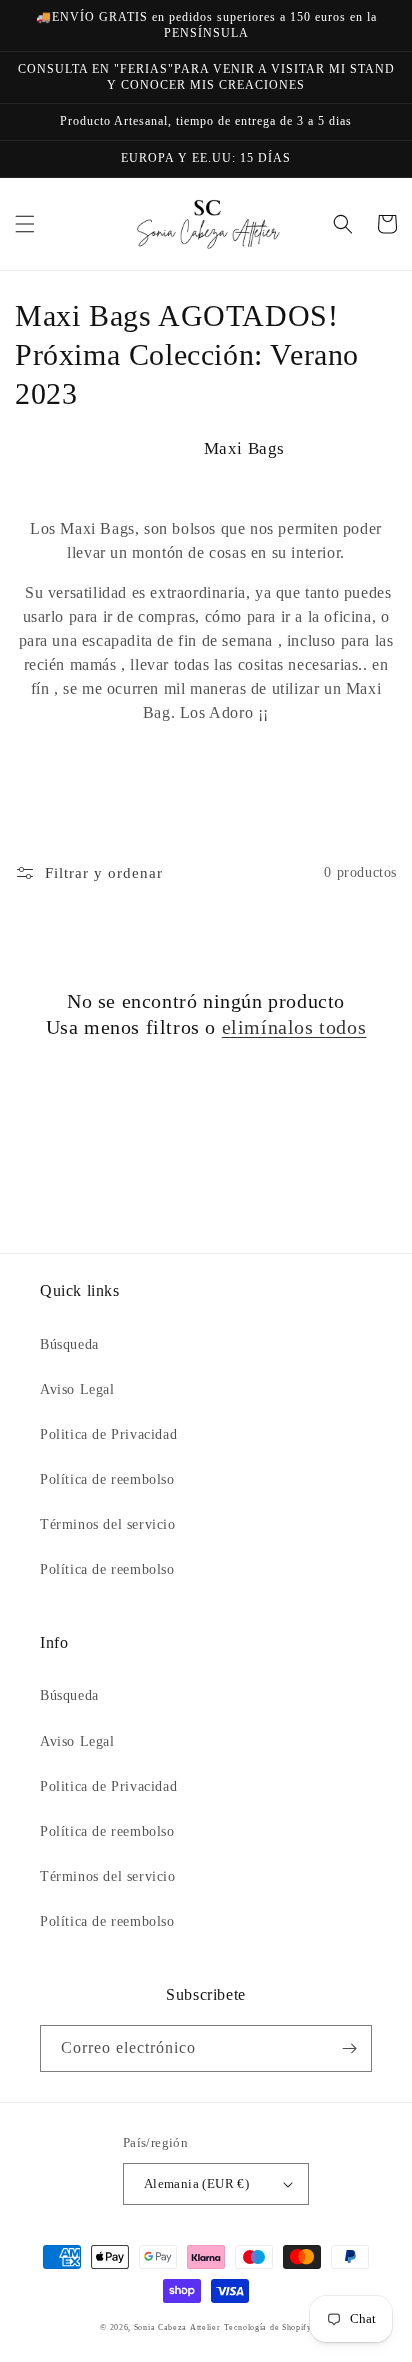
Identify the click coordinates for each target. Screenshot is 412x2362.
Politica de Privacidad (108, 1434)
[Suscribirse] (349, 2048)
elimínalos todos (294, 1027)
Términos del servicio (108, 1524)
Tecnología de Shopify (268, 2327)
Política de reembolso (107, 1479)
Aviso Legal (77, 1389)
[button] (25, 224)
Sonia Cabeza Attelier (177, 2327)
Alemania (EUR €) (196, 2183)
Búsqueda (69, 1344)
